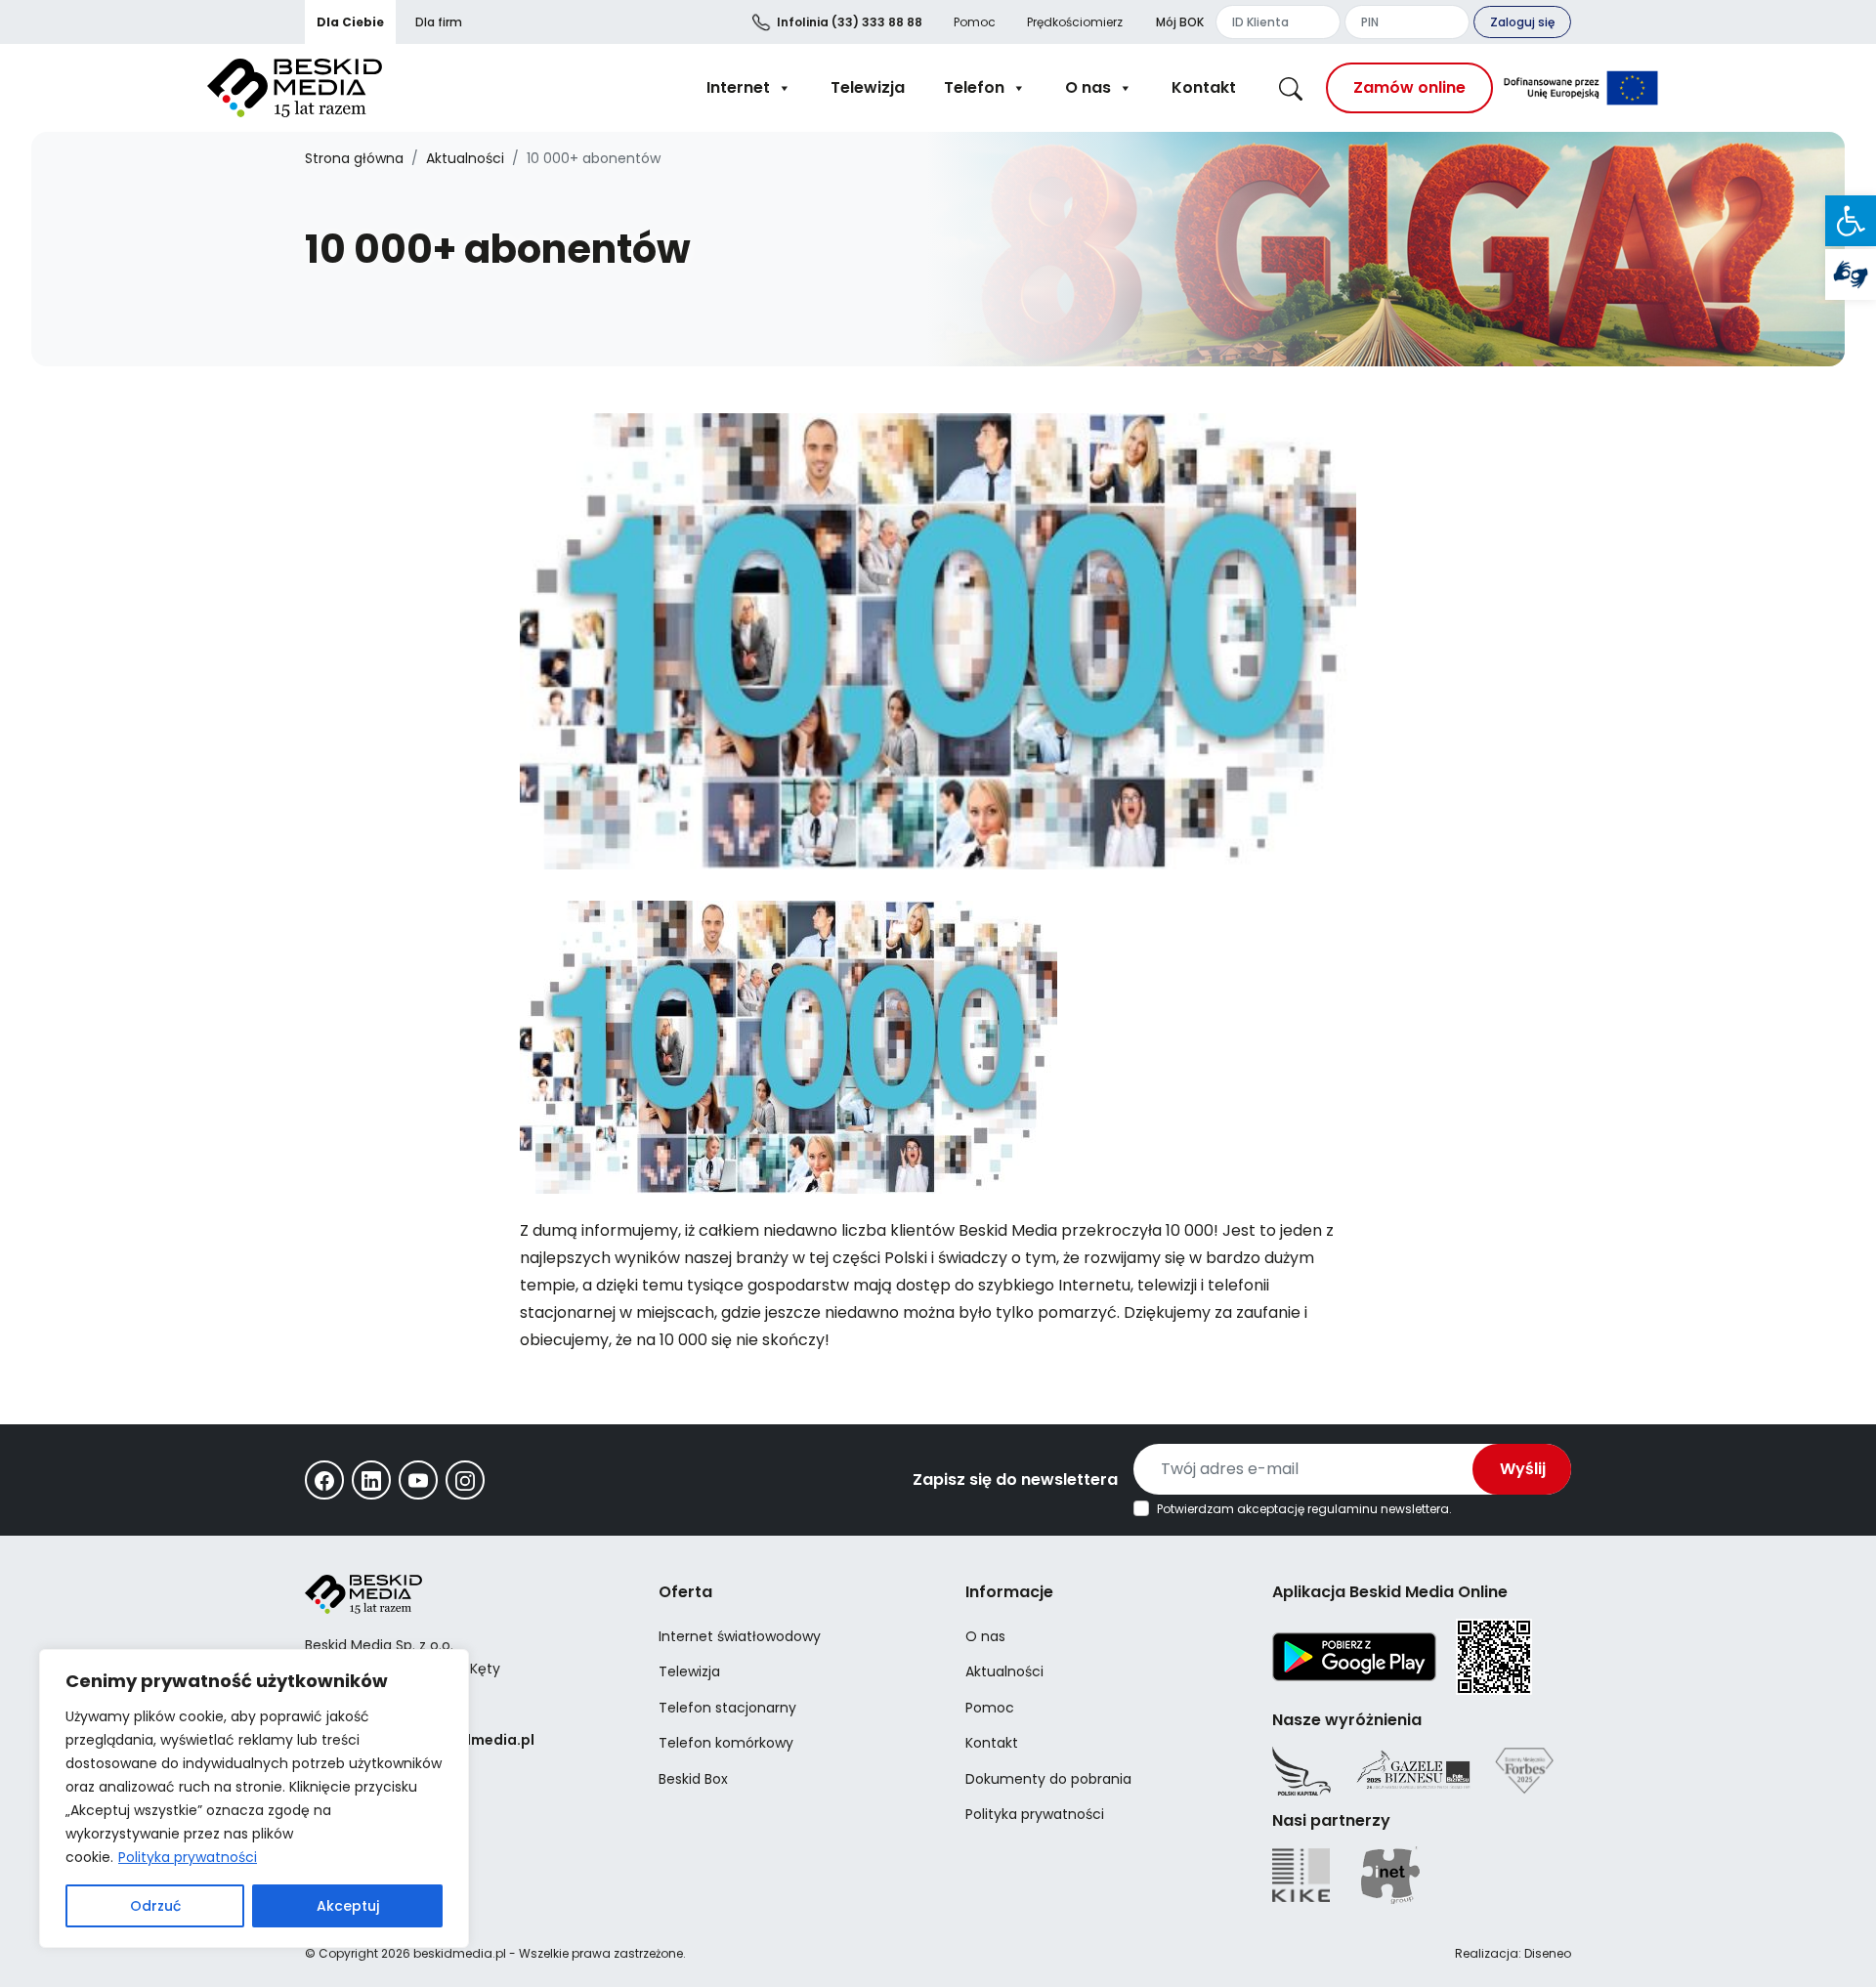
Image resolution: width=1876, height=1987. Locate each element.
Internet (738, 87)
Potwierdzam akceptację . (1304, 1509)
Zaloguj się (1522, 22)
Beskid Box (693, 1779)
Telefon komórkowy (726, 1743)
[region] (254, 1798)
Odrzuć (155, 1906)
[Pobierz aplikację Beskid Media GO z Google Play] (1354, 1656)
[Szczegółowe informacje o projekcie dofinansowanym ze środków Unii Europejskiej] (1581, 88)
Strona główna (354, 158)
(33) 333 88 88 (850, 22)
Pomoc (975, 22)
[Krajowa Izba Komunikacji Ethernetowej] (1301, 1875)
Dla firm (439, 22)
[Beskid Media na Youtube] (418, 1480)
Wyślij (1523, 1469)
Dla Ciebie (350, 22)
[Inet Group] (1390, 1875)
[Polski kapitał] (1301, 1771)
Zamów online (1409, 87)
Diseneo (1548, 1953)
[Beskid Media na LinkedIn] (371, 1480)
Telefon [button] (974, 87)
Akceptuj (348, 1906)
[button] (1851, 221)
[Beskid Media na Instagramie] (465, 1480)
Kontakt (1204, 87)
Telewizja (868, 87)
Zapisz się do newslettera (1015, 1480)
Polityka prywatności (188, 1857)
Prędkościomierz (1075, 22)
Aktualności (465, 158)
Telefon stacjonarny (727, 1708)
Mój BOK (1180, 22)
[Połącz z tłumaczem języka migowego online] (1851, 275)
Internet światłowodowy (740, 1636)
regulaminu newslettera (1378, 1509)
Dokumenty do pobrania (1048, 1779)
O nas (1088, 87)
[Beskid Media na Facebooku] (324, 1480)
